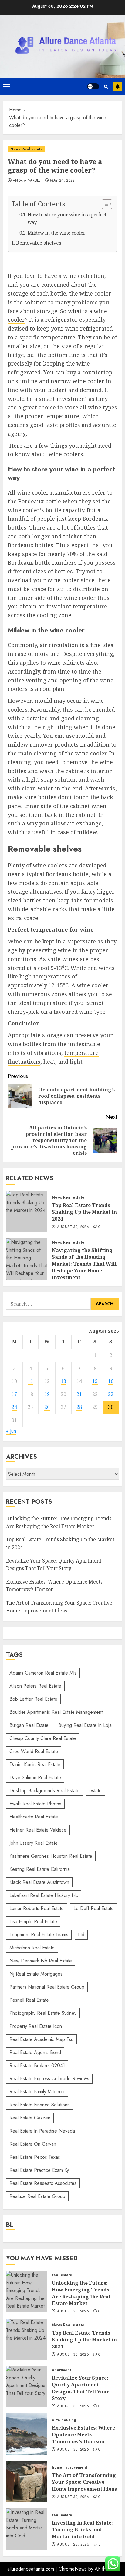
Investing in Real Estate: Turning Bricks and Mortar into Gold (82, 2530)
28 (79, 1407)
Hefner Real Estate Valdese (38, 1830)
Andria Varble (27, 181)
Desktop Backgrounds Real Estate (44, 1791)
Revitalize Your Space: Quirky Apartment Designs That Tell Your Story (81, 2388)
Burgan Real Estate (29, 1725)
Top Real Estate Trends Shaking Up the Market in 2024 (84, 1212)
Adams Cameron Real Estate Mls (43, 1673)
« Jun (11, 1431)
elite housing (64, 2420)
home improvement (69, 2467)
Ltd (81, 1935)
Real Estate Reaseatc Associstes (43, 2183)
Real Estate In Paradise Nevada (42, 2131)
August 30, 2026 (73, 1227)
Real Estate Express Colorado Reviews (49, 2079)
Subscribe (117, 86)
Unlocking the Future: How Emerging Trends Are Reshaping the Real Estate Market (81, 2293)
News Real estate (27, 149)
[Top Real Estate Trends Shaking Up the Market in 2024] (27, 1212)
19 (47, 1394)
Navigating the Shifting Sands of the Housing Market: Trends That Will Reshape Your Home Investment (84, 1264)
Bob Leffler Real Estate (33, 1699)
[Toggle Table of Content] (104, 204)
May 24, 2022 (62, 181)
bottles (32, 900)
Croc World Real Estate (34, 1751)
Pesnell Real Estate (29, 2000)
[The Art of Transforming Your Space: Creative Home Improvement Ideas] (27, 2482)
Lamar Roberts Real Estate (37, 1908)
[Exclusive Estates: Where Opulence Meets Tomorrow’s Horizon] (27, 2434)
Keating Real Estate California (40, 1869)
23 (111, 1394)
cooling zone (54, 615)
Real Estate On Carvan (33, 2144)
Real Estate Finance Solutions (39, 2105)
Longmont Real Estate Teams (39, 1935)
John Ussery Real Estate (34, 1843)
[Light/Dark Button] (93, 86)
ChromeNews (73, 2569)
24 (14, 1407)
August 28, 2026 (73, 2545)
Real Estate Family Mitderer (37, 2092)
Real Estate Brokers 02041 (37, 2065)
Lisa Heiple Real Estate (33, 1922)
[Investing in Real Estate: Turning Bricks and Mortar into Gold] (27, 2529)
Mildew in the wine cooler (56, 233)
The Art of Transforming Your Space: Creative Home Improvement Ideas (84, 2482)
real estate (62, 2275)
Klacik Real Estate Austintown (39, 1882)
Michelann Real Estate (32, 1948)
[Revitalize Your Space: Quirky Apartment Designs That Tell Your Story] (27, 2387)
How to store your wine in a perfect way (67, 219)
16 (111, 1381)
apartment (61, 2370)
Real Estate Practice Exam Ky (39, 2170)
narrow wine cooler (78, 381)
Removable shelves (39, 243)
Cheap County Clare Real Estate (43, 1738)
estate (95, 1791)
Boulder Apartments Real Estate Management (56, 1712)
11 (30, 1381)
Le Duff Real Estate (94, 1908)
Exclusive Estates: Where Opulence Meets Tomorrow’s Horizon (83, 2435)
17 (14, 1394)
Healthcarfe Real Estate (34, 1817)
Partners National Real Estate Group (47, 1987)
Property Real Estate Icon (36, 2026)
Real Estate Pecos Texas (35, 2157)
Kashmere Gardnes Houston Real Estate (51, 1856)
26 (47, 1407)
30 (111, 1407)
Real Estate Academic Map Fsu (41, 2039)
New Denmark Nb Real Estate (41, 1961)
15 (95, 1381)
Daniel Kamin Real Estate (35, 1764)
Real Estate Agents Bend (35, 2052)
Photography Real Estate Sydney (43, 2013)
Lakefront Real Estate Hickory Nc (44, 1895)
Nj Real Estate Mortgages (36, 1974)
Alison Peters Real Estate (35, 1686)
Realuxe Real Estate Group (37, 2196)
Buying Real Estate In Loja (85, 1725)
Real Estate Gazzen (30, 2118)
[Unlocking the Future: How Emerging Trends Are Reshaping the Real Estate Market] (27, 2292)
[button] (7, 86)
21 (79, 1394)
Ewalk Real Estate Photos (35, 1804)
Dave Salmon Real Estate (35, 1778)
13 (63, 1381)
